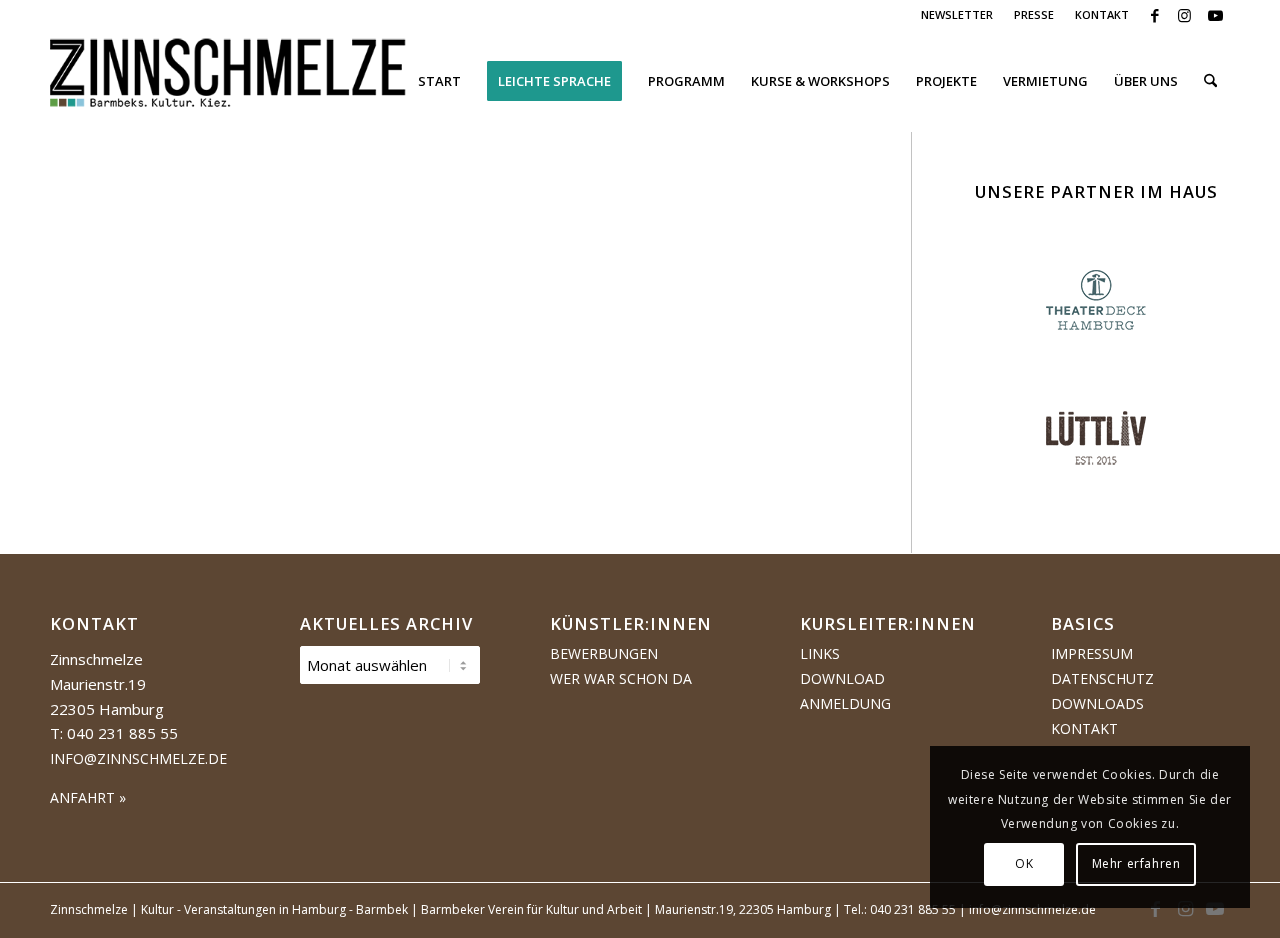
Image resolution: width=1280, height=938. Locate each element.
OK (1024, 863)
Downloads (1097, 703)
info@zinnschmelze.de (138, 758)
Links (820, 653)
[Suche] (1210, 81)
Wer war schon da (621, 678)
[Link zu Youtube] (1215, 15)
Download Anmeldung (845, 691)
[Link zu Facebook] (1154, 15)
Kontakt (1084, 728)
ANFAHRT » (88, 797)
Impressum (1092, 653)
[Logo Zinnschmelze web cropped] (228, 81)
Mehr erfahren (1136, 863)
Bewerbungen (604, 653)
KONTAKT (1102, 14)
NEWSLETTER (957, 14)
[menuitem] (957, 15)
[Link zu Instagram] (1184, 15)
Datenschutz (1102, 678)
